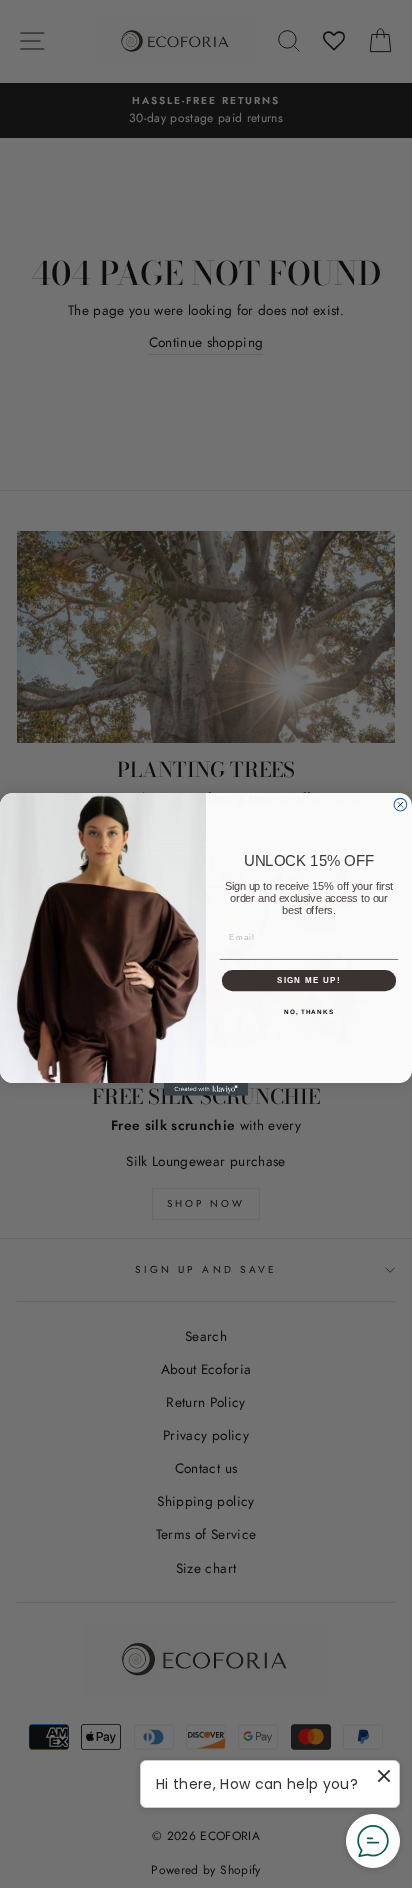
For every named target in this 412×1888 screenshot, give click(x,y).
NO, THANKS (309, 1011)
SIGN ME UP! (309, 980)
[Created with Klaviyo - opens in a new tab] (206, 1089)
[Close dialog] (400, 804)
